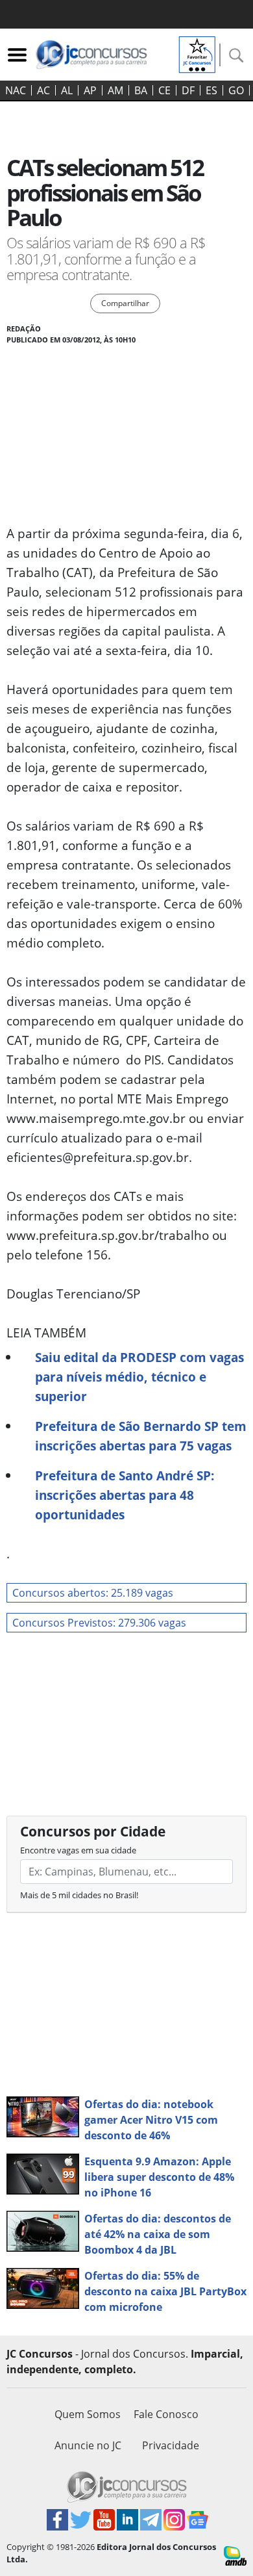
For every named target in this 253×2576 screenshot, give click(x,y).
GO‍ (236, 90)
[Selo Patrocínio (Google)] (197, 53)
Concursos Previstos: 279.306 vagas (99, 1623)
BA (141, 90)
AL (67, 90)
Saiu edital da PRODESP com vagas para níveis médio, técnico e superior (139, 1377)
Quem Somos (88, 2414)
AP (90, 90)
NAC (16, 90)
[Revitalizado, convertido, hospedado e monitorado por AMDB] (235, 2555)
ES (211, 90)
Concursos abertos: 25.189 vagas (93, 1593)
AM (115, 90)
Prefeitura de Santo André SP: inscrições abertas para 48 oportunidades (125, 1495)
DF (188, 90)
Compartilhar (125, 303)
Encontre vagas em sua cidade (78, 1850)
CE (164, 90)
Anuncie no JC (88, 2445)
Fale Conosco (166, 2414)
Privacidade (171, 2445)
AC (43, 90)
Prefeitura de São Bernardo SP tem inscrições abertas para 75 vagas (141, 1436)
